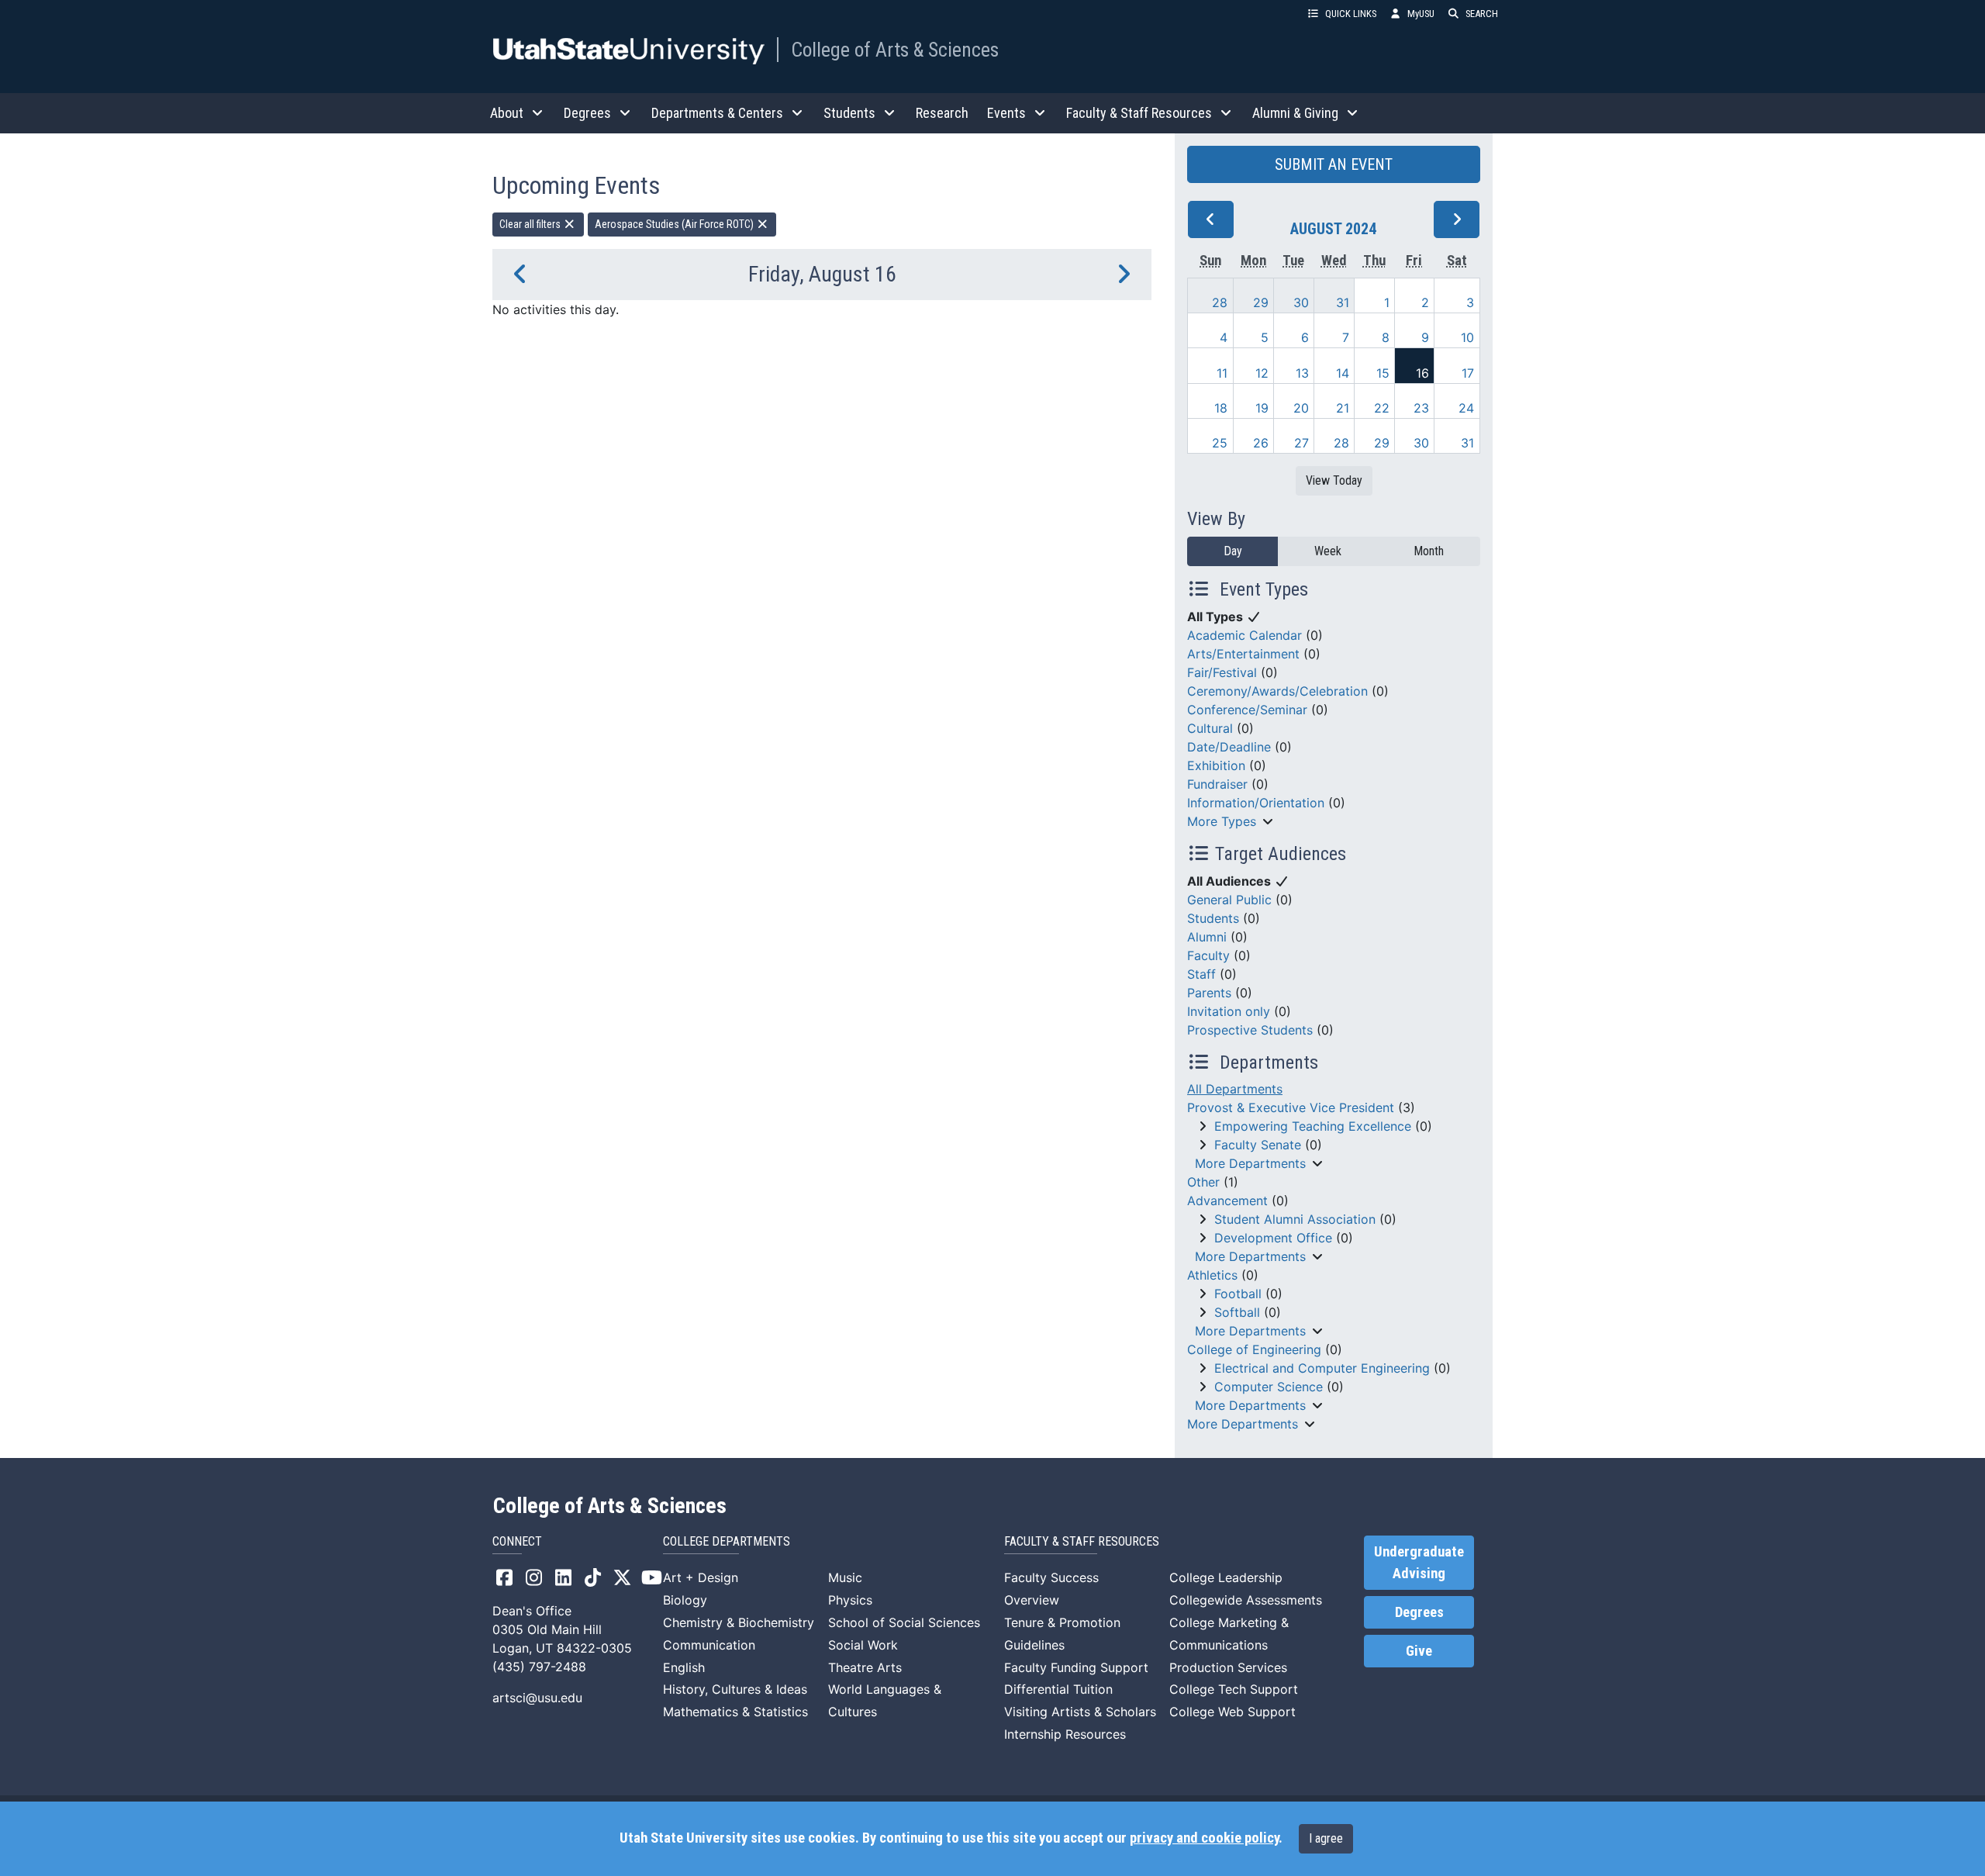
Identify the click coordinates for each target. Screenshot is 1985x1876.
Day (1233, 551)
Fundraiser (1217, 784)
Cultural (1210, 728)
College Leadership (1226, 1577)
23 (1421, 408)
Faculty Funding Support (1076, 1667)
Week (1328, 551)
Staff (1201, 974)
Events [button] (1006, 113)
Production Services (1228, 1667)
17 (1468, 373)
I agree (1326, 1838)
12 (1262, 373)
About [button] (507, 113)
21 (1343, 408)
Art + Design (701, 1577)
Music (845, 1577)
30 (1301, 302)
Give (1419, 1651)
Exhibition (1216, 765)
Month (1429, 551)
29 (1261, 302)
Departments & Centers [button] (717, 113)
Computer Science (1269, 1387)
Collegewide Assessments (1246, 1600)
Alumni (1207, 937)
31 (1343, 302)
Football (1238, 1294)
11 (1222, 373)
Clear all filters (531, 224)
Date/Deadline (1229, 747)
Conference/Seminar (1247, 710)
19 (1262, 408)
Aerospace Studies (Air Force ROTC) (675, 224)
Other (1203, 1182)
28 (1220, 302)
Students (1213, 918)
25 (1220, 443)
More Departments (1250, 1163)
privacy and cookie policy (1204, 1838)
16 (1422, 373)
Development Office (1273, 1238)
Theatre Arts (865, 1667)
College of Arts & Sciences (895, 50)
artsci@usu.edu (537, 1698)
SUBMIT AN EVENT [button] (1334, 164)
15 (1383, 373)
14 (1343, 373)
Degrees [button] (587, 113)
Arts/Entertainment (1243, 654)
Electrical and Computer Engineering (1322, 1368)
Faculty (1208, 955)
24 (1466, 408)
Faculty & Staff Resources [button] (1139, 113)
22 (1382, 408)
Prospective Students (1250, 1030)
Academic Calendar (1245, 635)
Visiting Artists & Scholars (1080, 1712)
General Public (1229, 900)
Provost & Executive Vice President (1291, 1107)
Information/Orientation (1256, 803)
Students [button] (849, 113)
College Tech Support (1234, 1689)
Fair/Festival (1222, 672)
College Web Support (1232, 1712)
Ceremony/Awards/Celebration (1277, 691)
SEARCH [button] (1482, 14)
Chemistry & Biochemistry (739, 1622)
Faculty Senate (1258, 1145)
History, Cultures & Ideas (735, 1689)
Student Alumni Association (1295, 1219)
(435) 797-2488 (539, 1667)
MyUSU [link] (1421, 14)
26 (1261, 443)
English (684, 1667)
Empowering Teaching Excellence (1313, 1126)
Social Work (863, 1645)
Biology (685, 1600)
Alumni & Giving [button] (1295, 113)
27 (1301, 443)
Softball (1237, 1312)
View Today (1334, 480)
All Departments (1235, 1089)
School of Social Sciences (904, 1622)
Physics (850, 1600)
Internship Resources (1065, 1734)
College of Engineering (1254, 1349)
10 (1467, 337)
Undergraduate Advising (1419, 1563)
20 (1301, 408)
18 (1221, 408)
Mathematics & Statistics (735, 1712)
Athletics (1212, 1275)
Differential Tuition (1058, 1689)
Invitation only (1229, 1011)
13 (1302, 373)
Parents (1209, 993)
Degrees (1419, 1612)
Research (942, 113)
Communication (709, 1645)
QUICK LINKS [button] (1351, 14)
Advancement (1227, 1201)
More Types (1222, 821)
